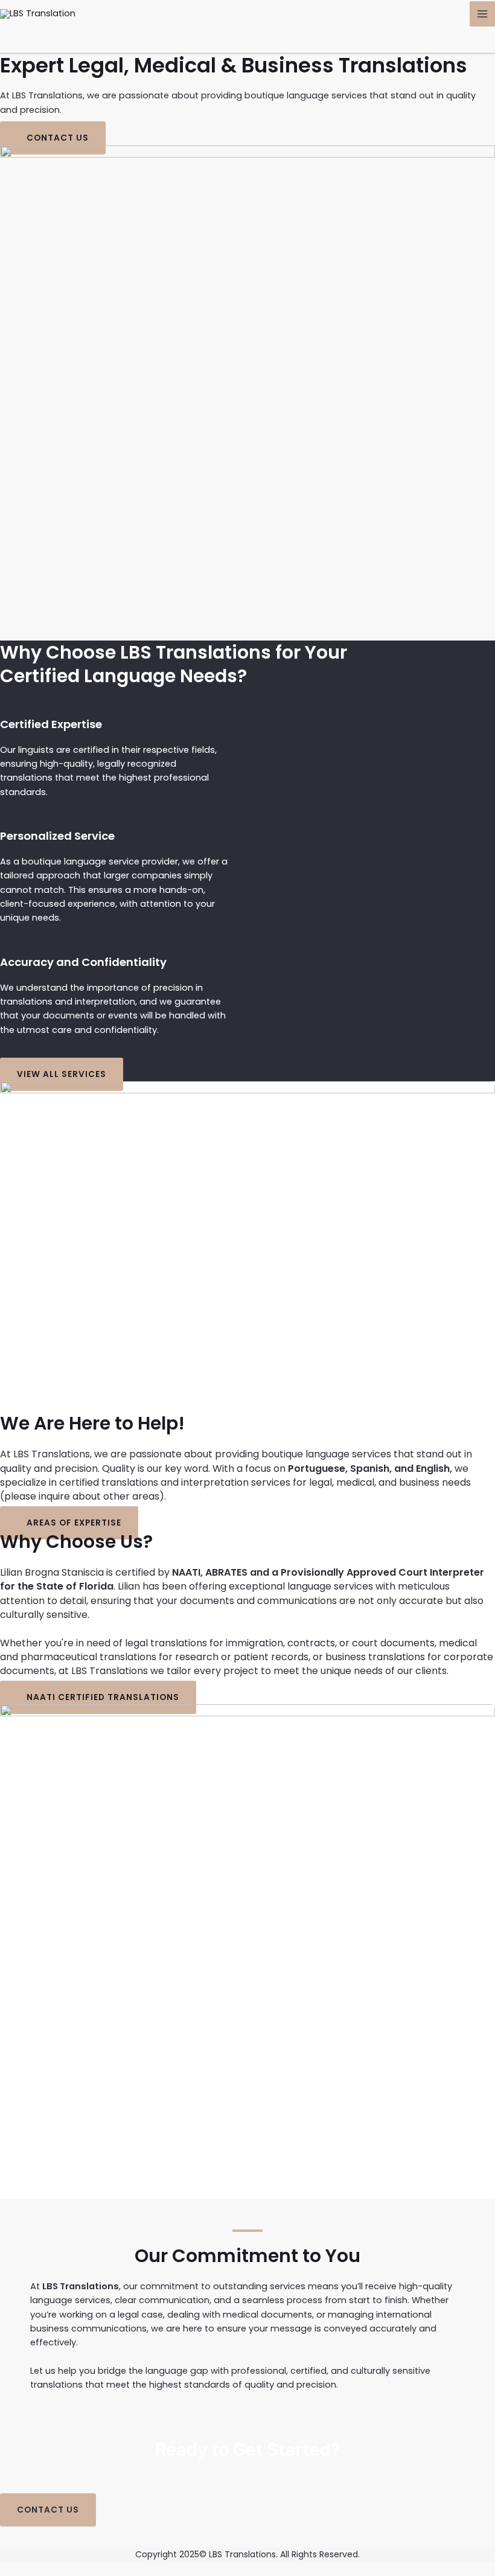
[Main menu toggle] (482, 14)
